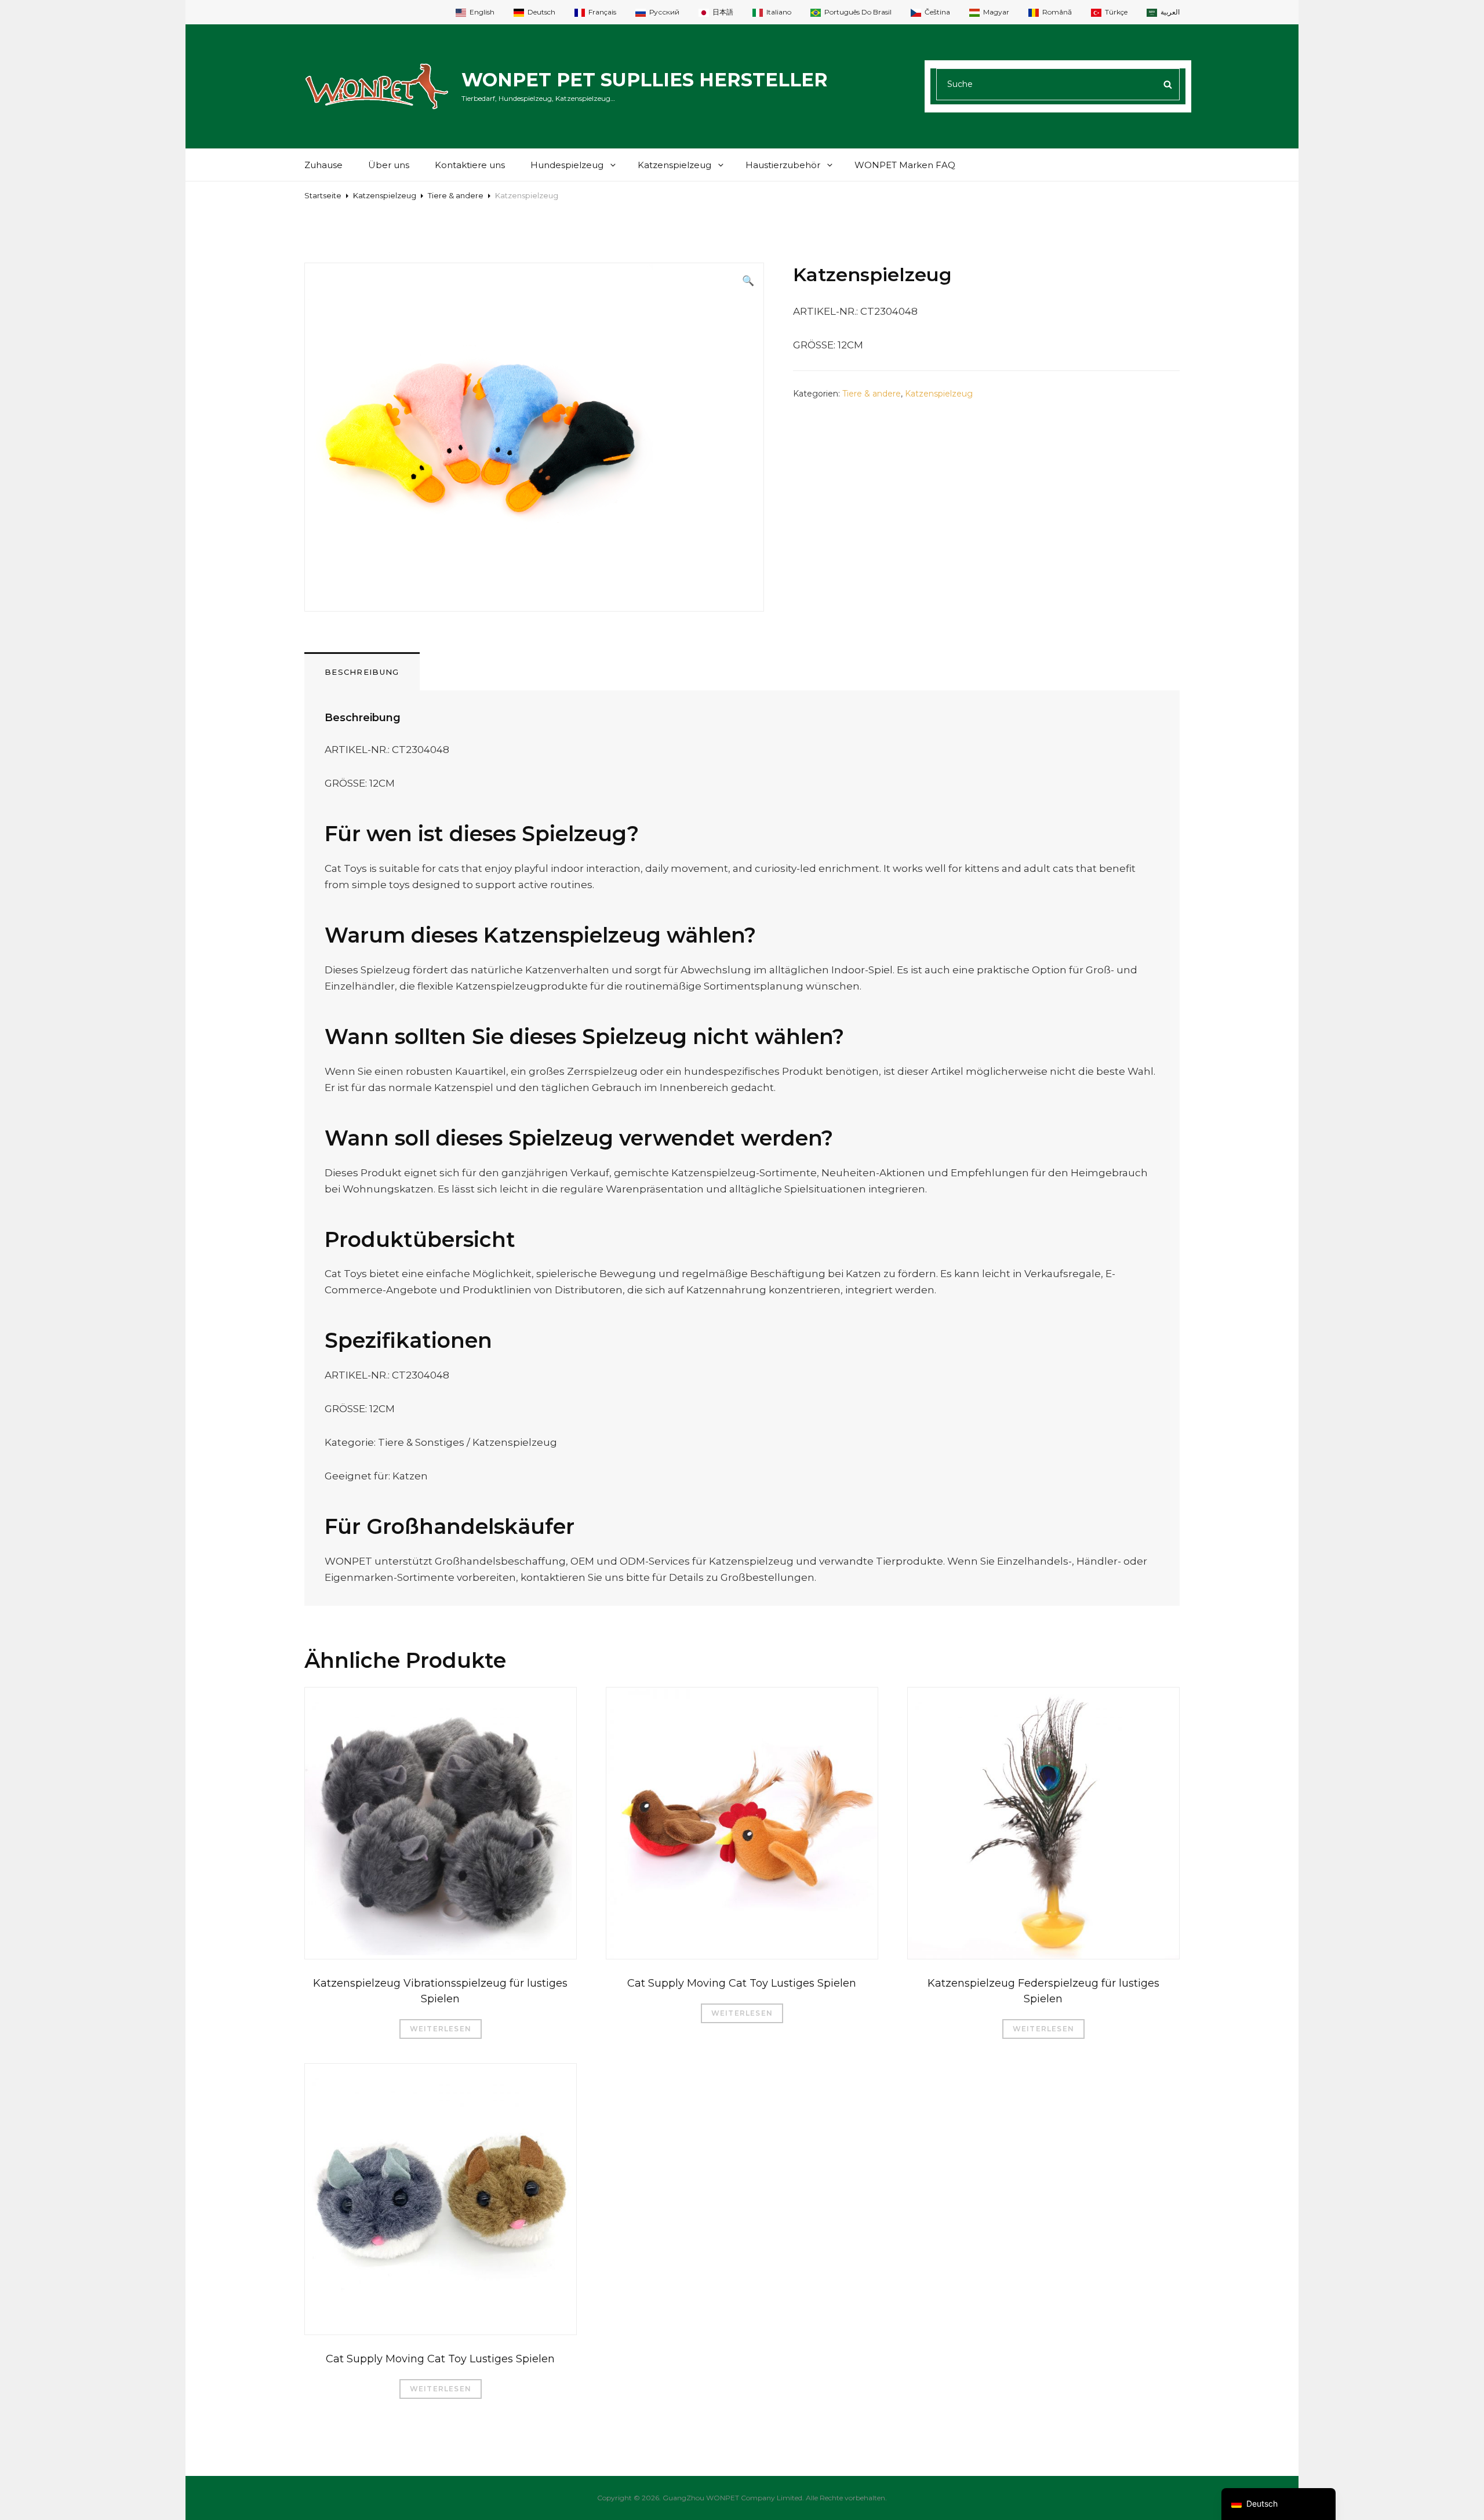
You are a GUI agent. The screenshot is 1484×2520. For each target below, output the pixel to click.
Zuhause (323, 165)
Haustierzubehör (783, 165)
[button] (748, 281)
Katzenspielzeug (674, 165)
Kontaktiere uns (470, 165)
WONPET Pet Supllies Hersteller (645, 80)
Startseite (323, 195)
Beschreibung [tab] (362, 672)
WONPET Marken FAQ (905, 165)
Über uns (389, 165)
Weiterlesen (441, 2029)
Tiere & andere (456, 195)
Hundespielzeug (567, 165)
